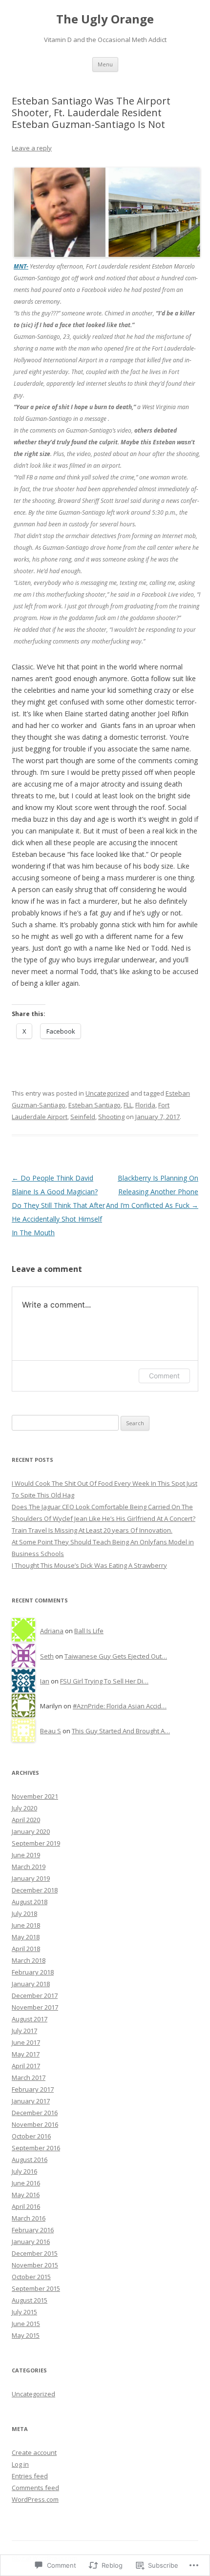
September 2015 (36, 2288)
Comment (164, 1376)
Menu (105, 64)
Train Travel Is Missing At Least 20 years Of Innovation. (92, 1530)
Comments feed (35, 2488)
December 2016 (35, 2113)
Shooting (111, 1117)
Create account (34, 2452)
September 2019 (36, 1843)
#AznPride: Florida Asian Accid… (120, 1706)
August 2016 (30, 2160)
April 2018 (26, 1949)
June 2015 (26, 2324)
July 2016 (24, 2171)
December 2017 (35, 1995)
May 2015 (26, 2335)
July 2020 (24, 1808)
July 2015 (24, 2312)
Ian (45, 1681)
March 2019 (29, 1867)
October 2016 (31, 2136)
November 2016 (35, 2124)
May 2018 (26, 1937)
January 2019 (31, 1878)
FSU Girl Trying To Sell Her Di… (104, 1681)
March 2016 (29, 2218)
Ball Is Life (89, 1631)
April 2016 (26, 2206)
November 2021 (35, 1796)
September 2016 (36, 2148)
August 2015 (30, 2300)
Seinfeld (83, 1117)
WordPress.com (35, 2499)
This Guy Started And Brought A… (121, 1731)
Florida (145, 1105)
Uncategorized (107, 1093)
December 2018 (35, 1890)
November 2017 (35, 2007)
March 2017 (29, 2077)
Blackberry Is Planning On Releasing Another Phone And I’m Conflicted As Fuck (152, 1192)
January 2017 (31, 2101)
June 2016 (26, 2183)
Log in (20, 2464)
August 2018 (30, 1902)
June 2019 (26, 1855)
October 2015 (31, 2277)
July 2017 (24, 2031)
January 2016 (31, 2242)
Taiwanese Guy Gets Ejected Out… (116, 1656)
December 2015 (35, 2253)
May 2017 (26, 2054)
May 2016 (26, 2195)
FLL (128, 1105)
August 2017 (30, 2019)
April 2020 (26, 1820)
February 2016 (33, 2230)
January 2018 (31, 1984)
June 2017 (26, 2042)
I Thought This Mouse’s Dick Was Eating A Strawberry (89, 1565)
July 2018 (24, 1913)
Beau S (51, 1731)
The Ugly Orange (105, 19)
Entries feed (30, 2476)
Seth (47, 1656)
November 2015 (35, 2265)
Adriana (52, 1631)
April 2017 (26, 2066)
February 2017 (33, 2089)
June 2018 (26, 1925)
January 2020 (31, 1831)
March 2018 (29, 1960)
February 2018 (33, 1972)
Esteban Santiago (94, 1105)
